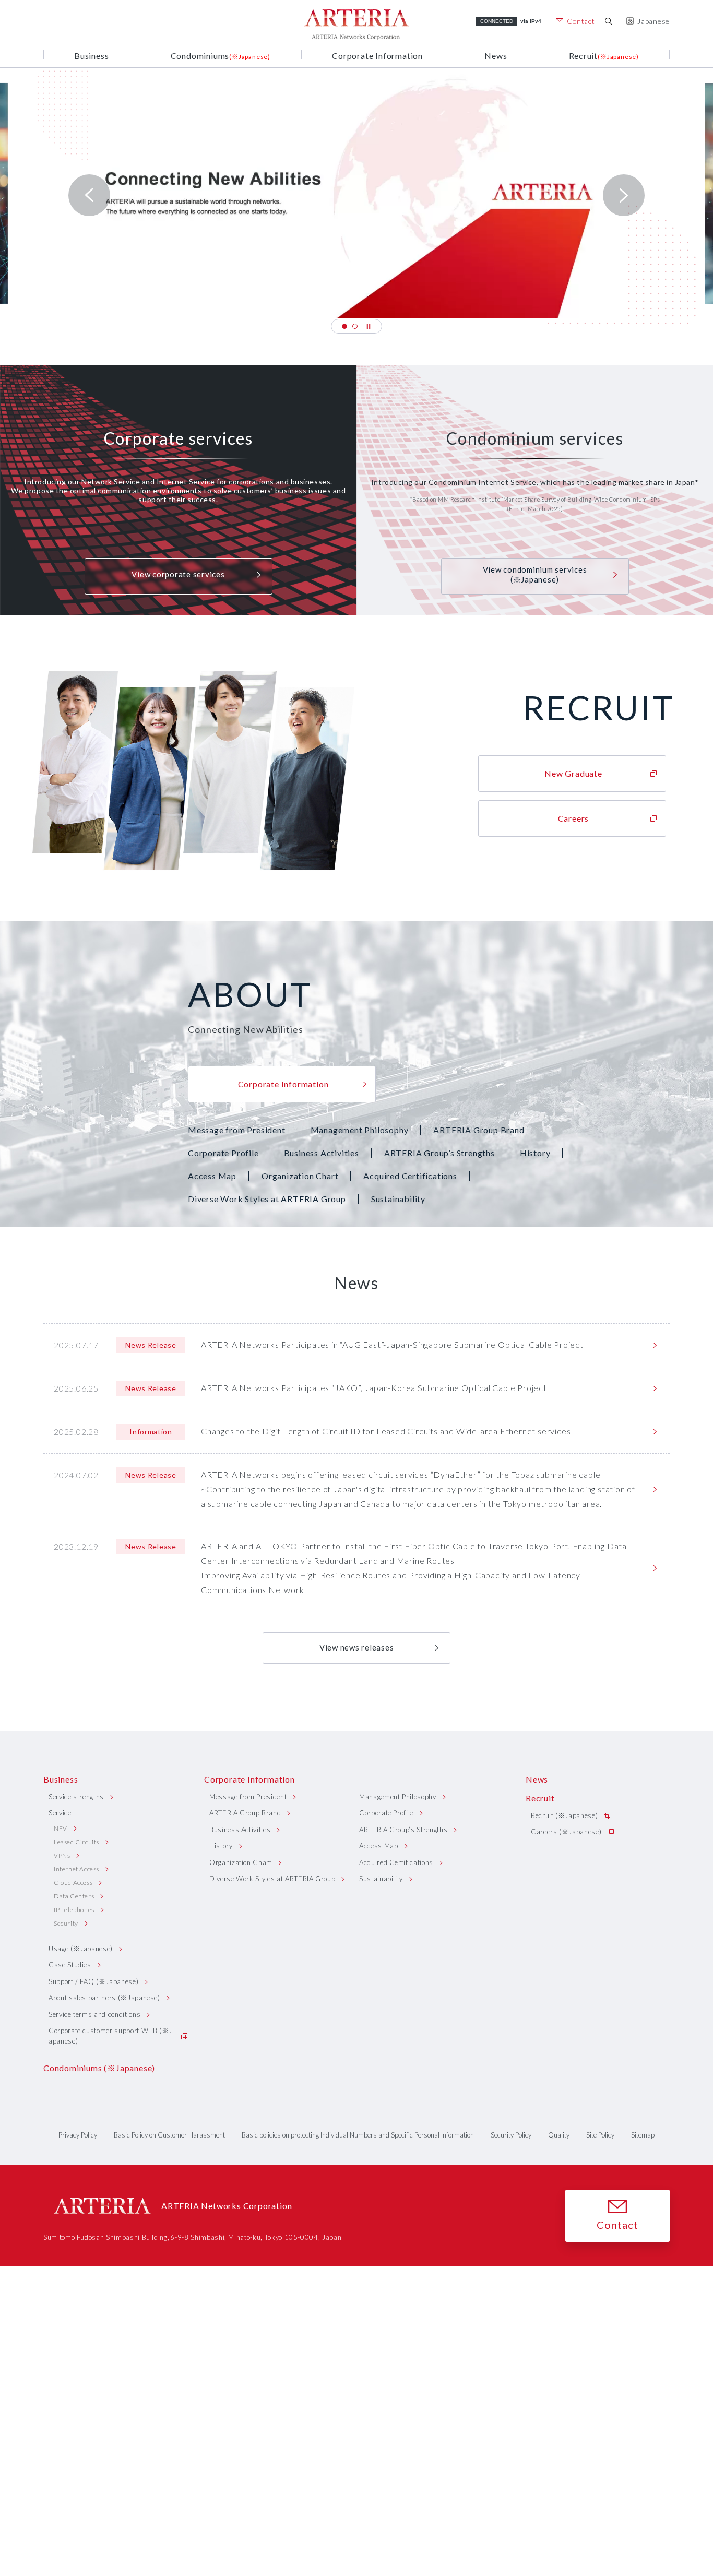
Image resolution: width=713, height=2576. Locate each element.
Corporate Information (249, 1779)
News (537, 1779)
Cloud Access (73, 1883)
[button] (344, 326)
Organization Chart (300, 1176)
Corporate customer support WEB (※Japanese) (110, 2036)
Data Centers (74, 1896)
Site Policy (600, 2135)
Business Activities (322, 1153)
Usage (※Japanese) (81, 1949)
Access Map (212, 1176)
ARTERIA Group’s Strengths (439, 1153)
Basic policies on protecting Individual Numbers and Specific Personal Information (358, 2135)
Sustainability (398, 1199)
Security (66, 1923)
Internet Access (76, 1869)
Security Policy (511, 2135)
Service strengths (76, 1797)
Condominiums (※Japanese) (99, 2068)
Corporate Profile (223, 1153)
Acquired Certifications (410, 1176)
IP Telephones (74, 1910)
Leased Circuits (76, 1842)
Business (61, 1779)
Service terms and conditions (94, 2014)
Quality (559, 2135)
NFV (61, 1828)
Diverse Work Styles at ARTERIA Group (267, 1199)
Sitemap (643, 2135)
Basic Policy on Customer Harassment (169, 2135)
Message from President (237, 1130)
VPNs (62, 1855)
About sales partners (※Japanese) (104, 1998)
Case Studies (70, 1965)
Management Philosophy (360, 1130)
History (535, 1153)
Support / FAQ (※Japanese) (93, 1981)
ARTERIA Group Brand (479, 1130)
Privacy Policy (78, 2135)
